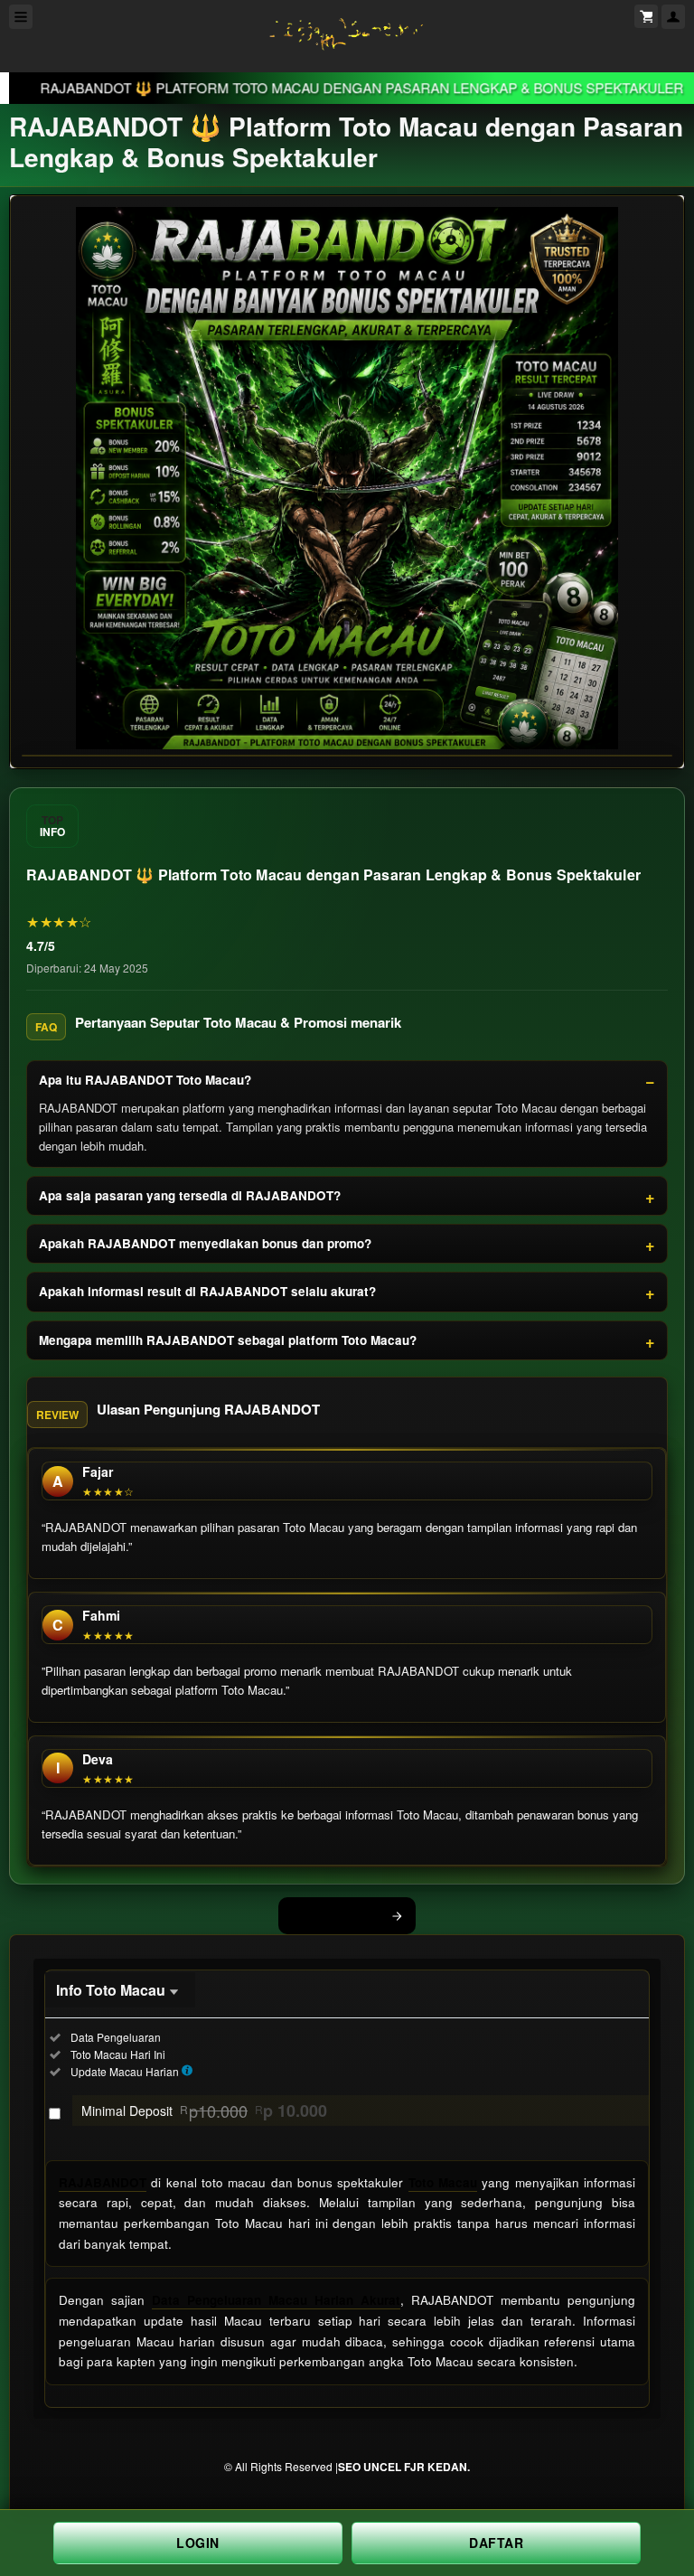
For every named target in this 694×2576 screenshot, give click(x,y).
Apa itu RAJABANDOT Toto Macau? (145, 1080)
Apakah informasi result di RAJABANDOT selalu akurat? (207, 1291)
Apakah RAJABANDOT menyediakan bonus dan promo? (205, 1243)
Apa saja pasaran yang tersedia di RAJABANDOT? (190, 1195)
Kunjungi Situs (337, 1915)
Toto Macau (443, 2182)
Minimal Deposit (204, 2111)
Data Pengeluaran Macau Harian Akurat (276, 2300)
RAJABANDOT (103, 2182)
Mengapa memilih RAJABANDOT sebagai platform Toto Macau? (228, 1340)
